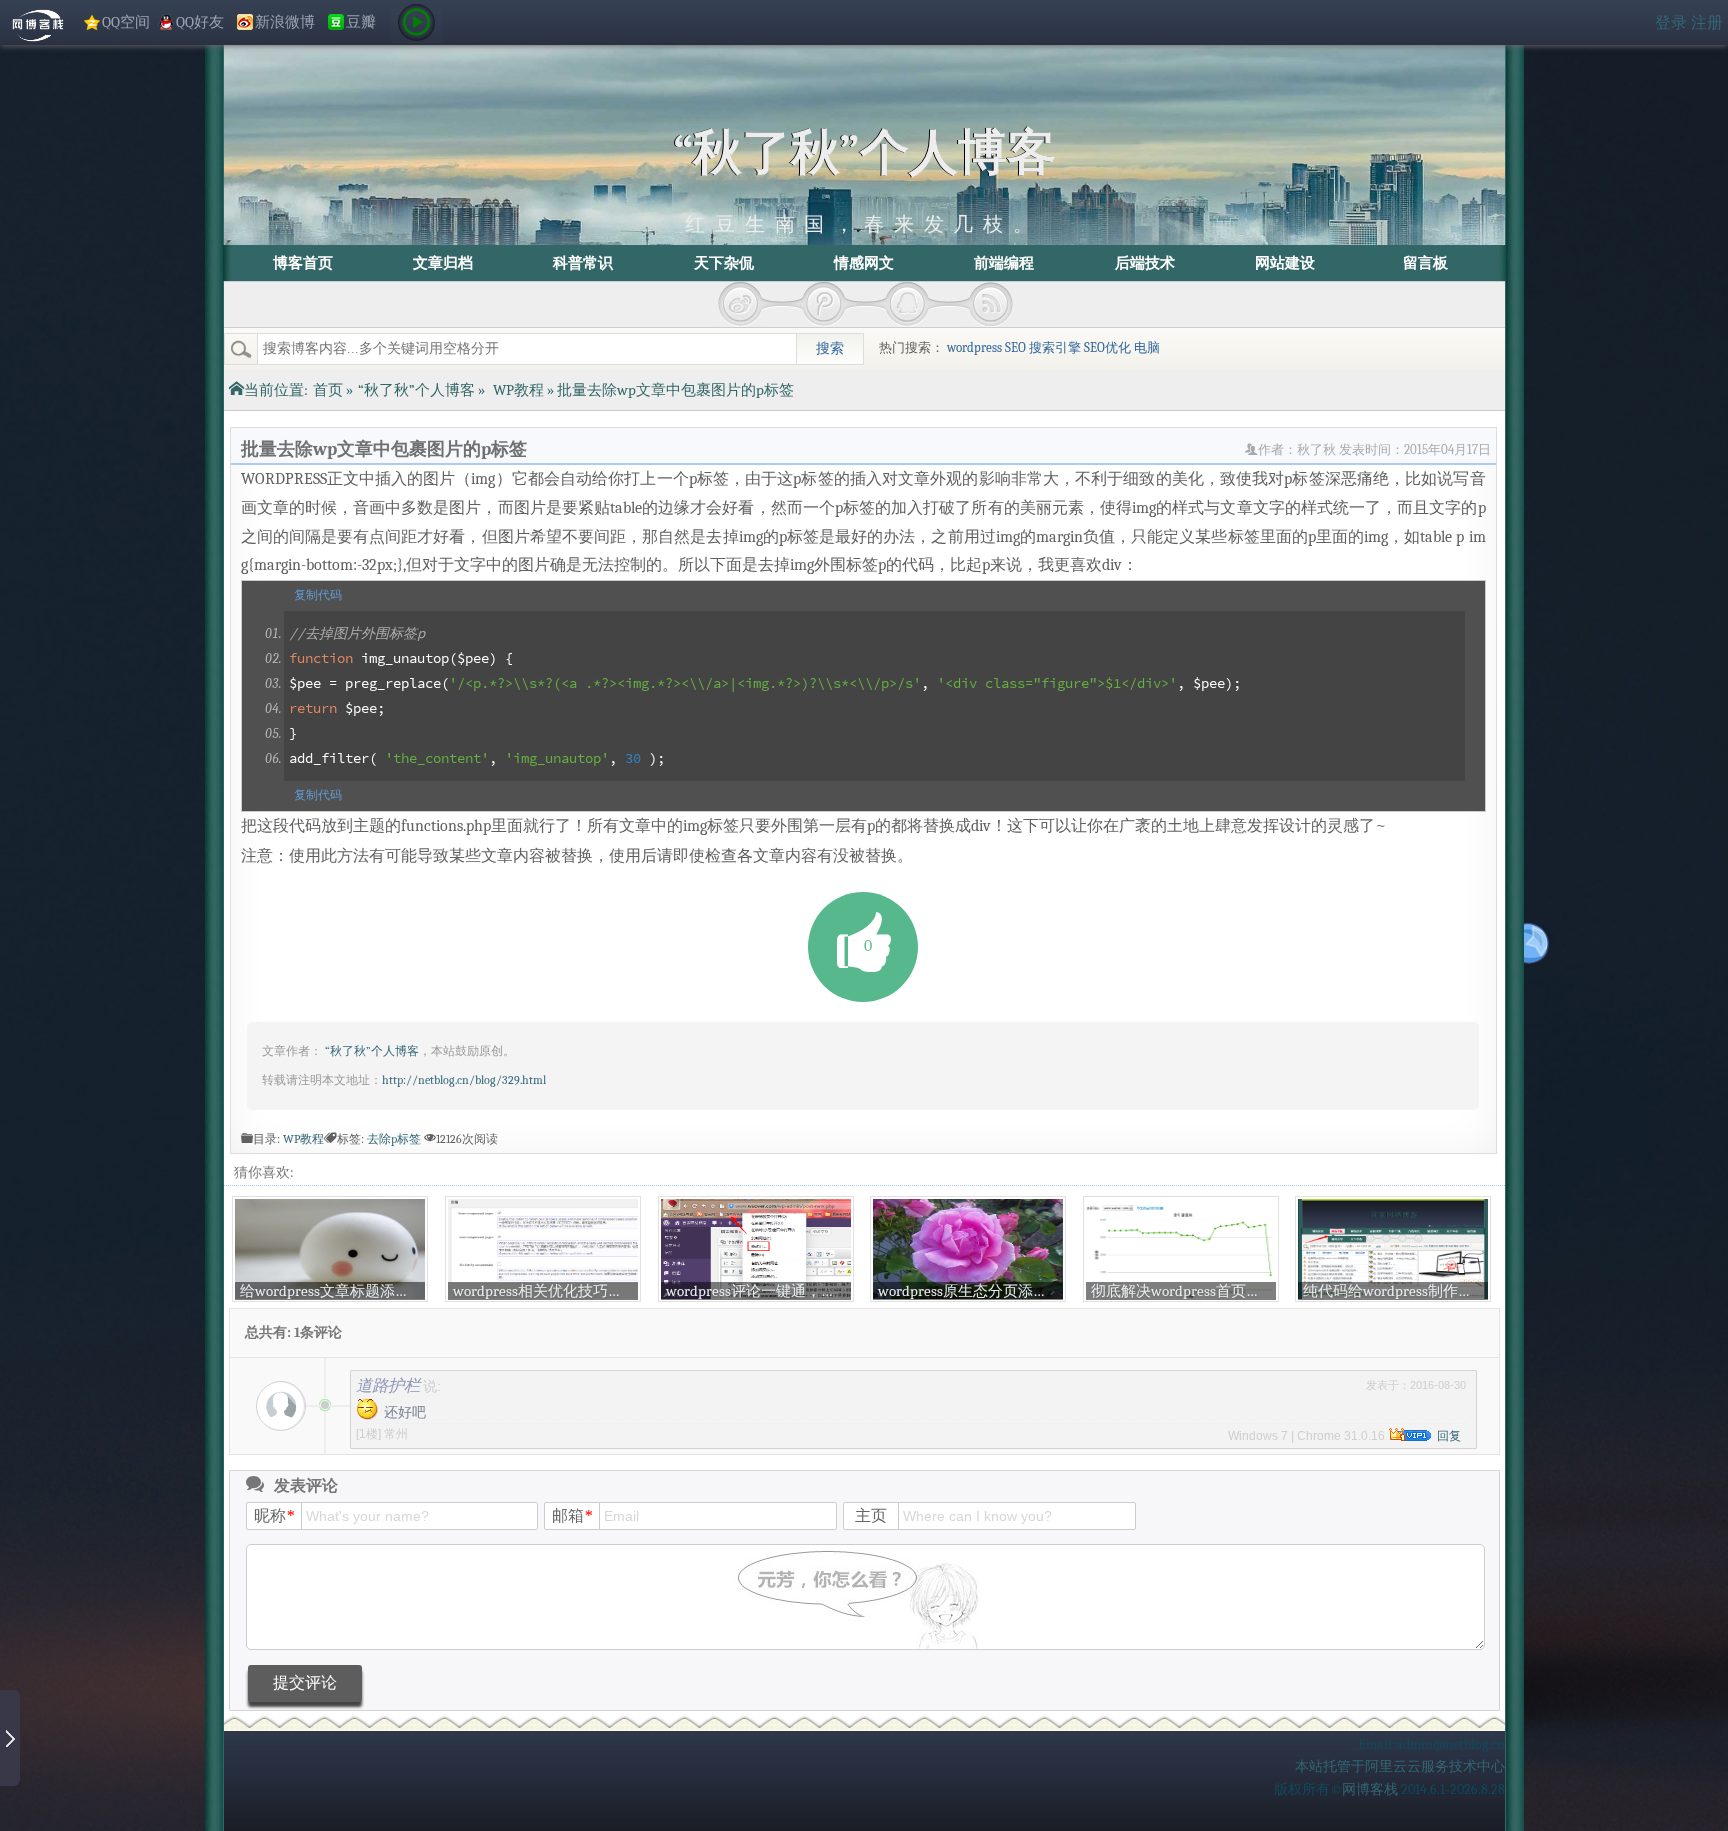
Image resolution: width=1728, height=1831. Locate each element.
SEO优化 (1107, 348)
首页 (328, 390)
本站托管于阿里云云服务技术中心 (1400, 1766)
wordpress (974, 348)
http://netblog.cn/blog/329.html (464, 1080)
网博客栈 (1370, 1789)
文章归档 (443, 263)
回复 (1449, 1436)
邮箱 (572, 1515)
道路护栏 (388, 1385)
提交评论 (305, 1682)
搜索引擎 (1055, 348)
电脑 (1147, 348)
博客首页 (303, 263)
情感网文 (864, 263)
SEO (1015, 348)
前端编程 (1004, 263)
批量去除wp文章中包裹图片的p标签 (384, 449)
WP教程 (518, 390)
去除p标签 (394, 1139)
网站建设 (1285, 263)
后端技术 (1145, 263)
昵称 (274, 1515)
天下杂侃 (724, 263)
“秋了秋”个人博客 (864, 153)
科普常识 (583, 263)
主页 (871, 1515)
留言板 (1425, 263)
